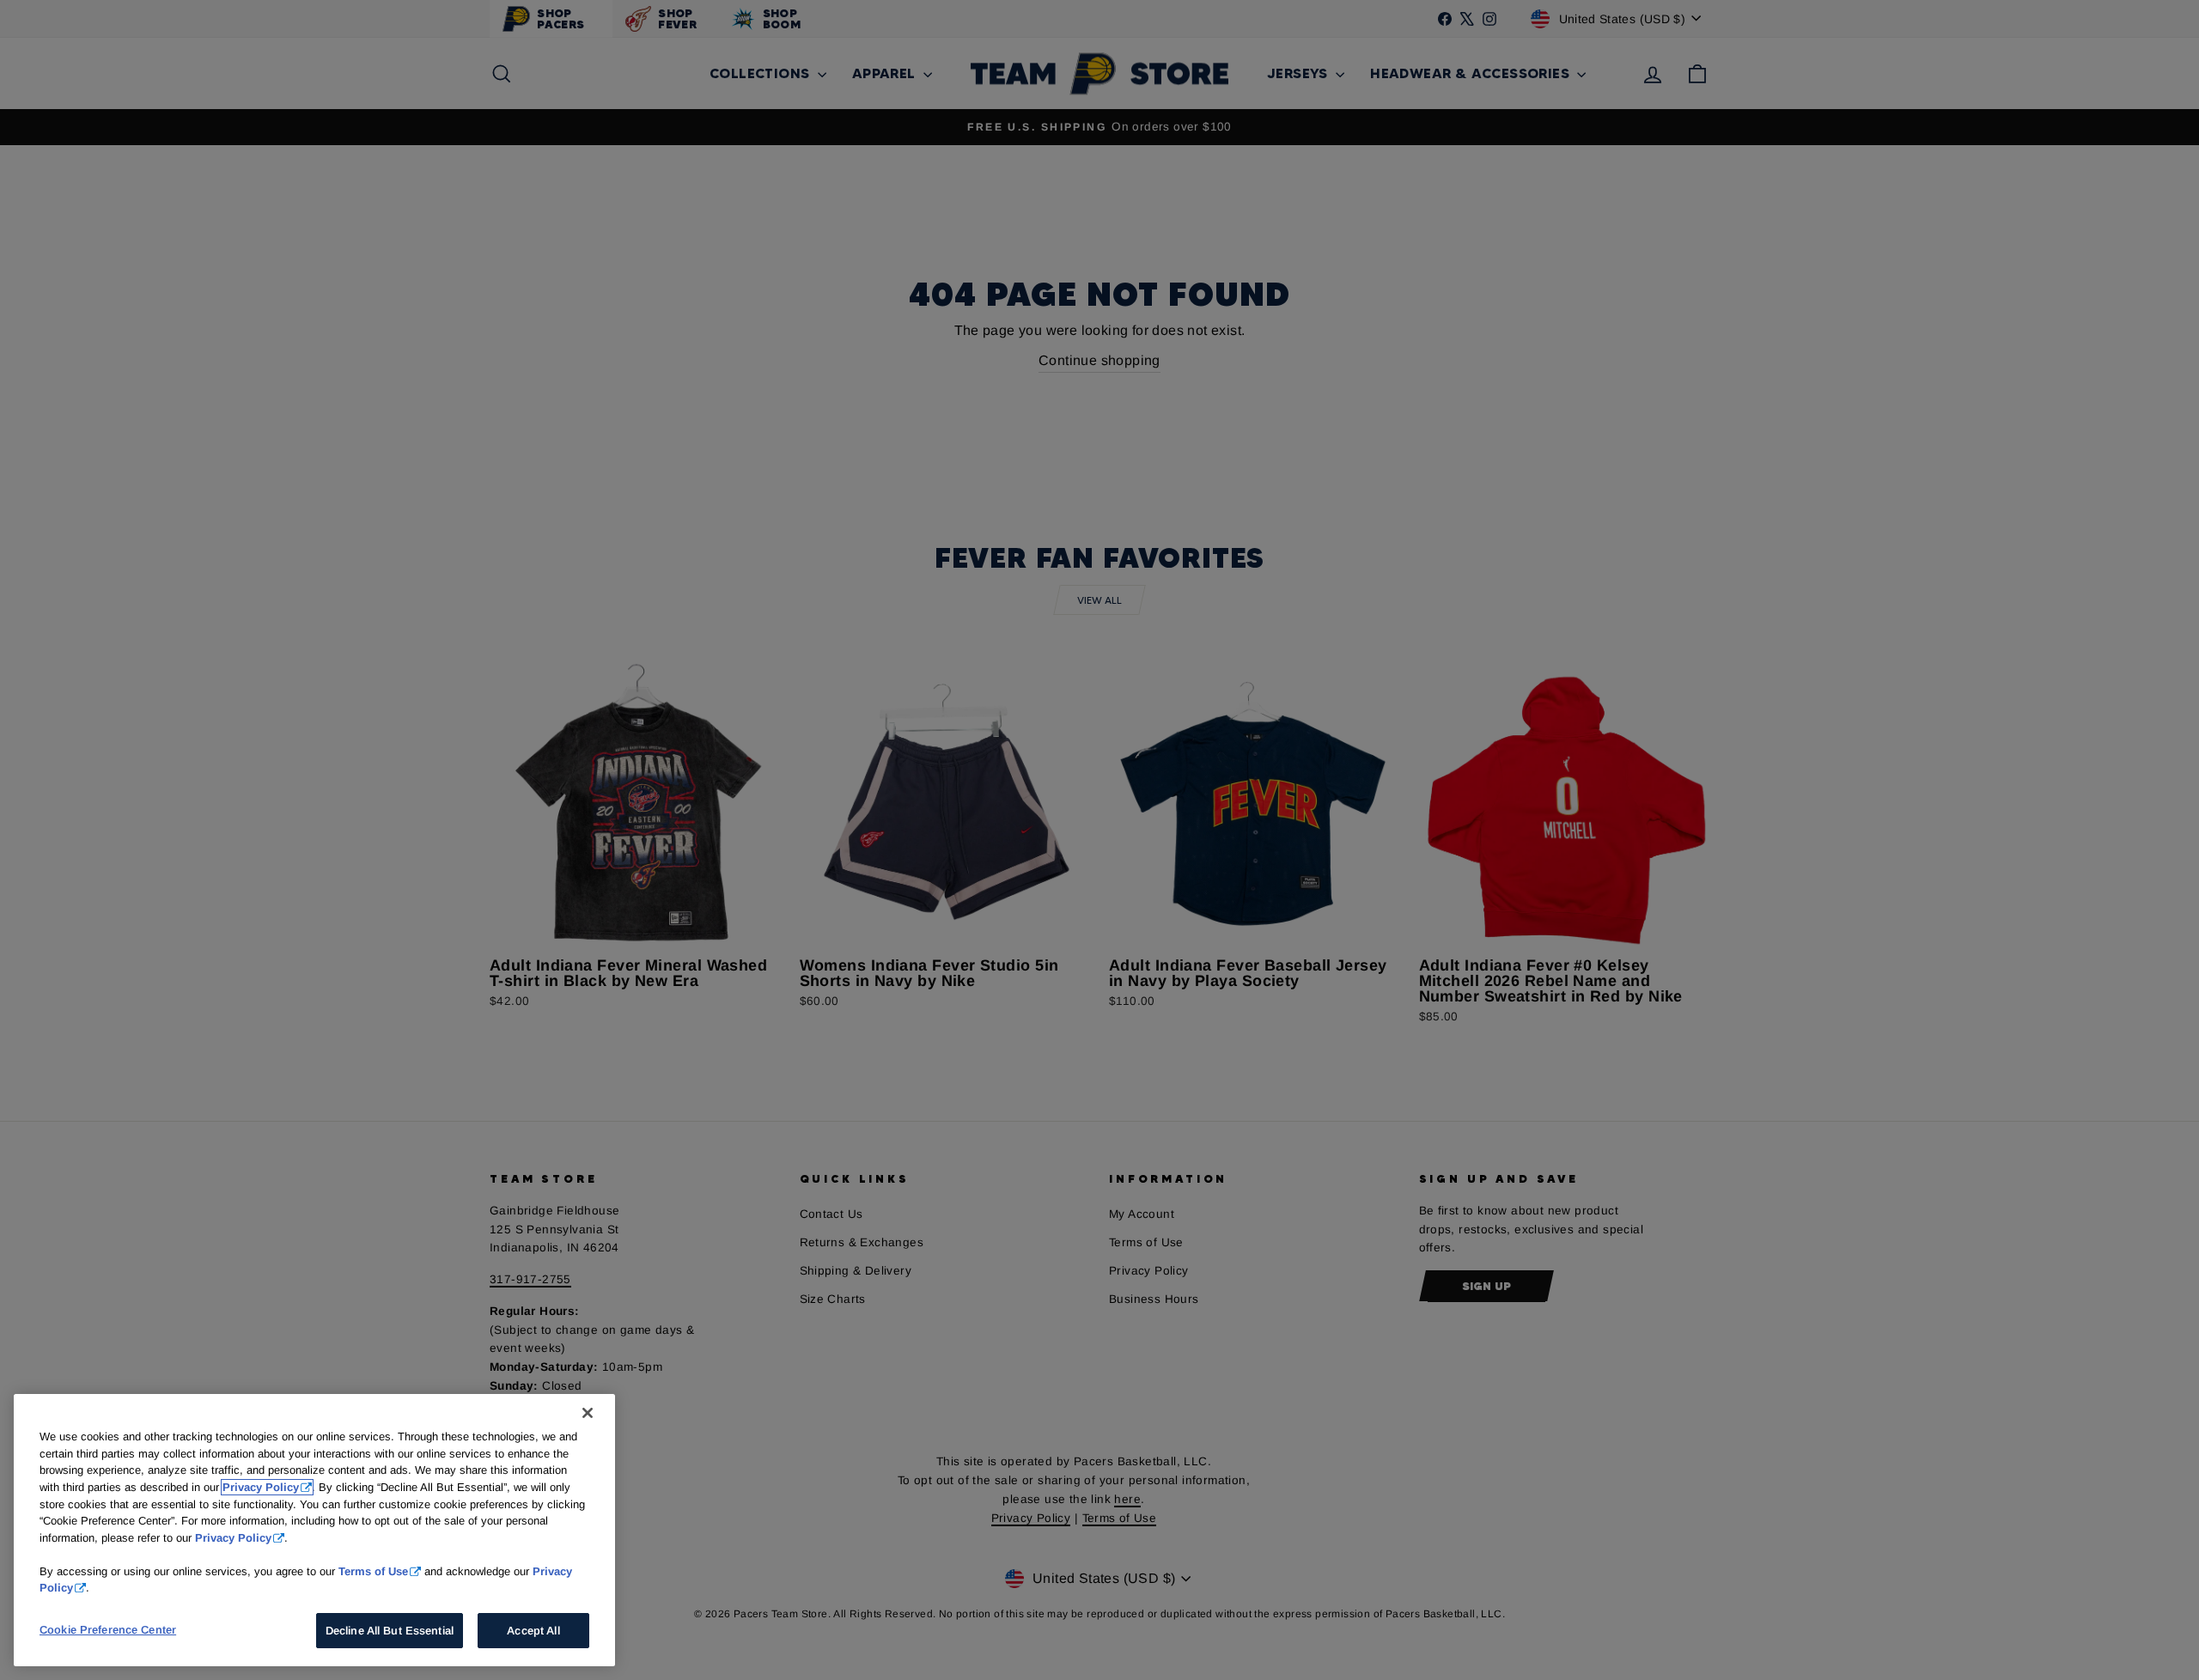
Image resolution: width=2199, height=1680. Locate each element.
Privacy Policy (261, 1487)
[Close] (588, 1413)
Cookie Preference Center (108, 1630)
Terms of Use (373, 1570)
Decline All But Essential (390, 1631)
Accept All (533, 1631)
